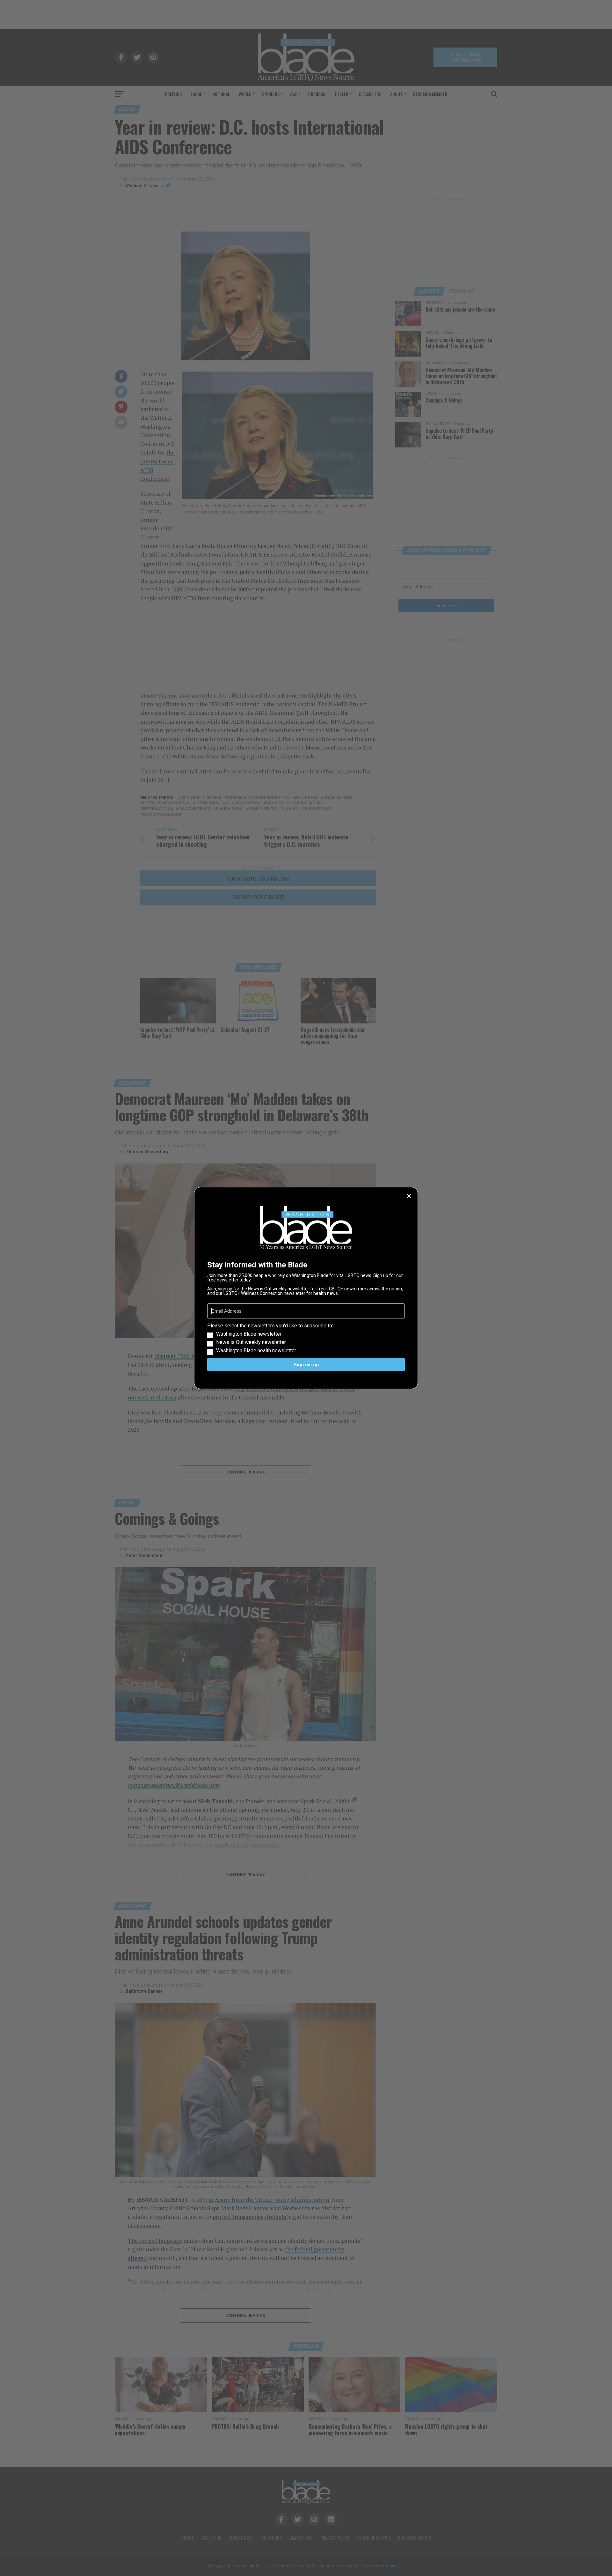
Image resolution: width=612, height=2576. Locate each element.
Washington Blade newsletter (249, 1334)
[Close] (409, 1196)
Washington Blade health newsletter (256, 1351)
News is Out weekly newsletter (251, 1342)
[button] (306, 1338)
